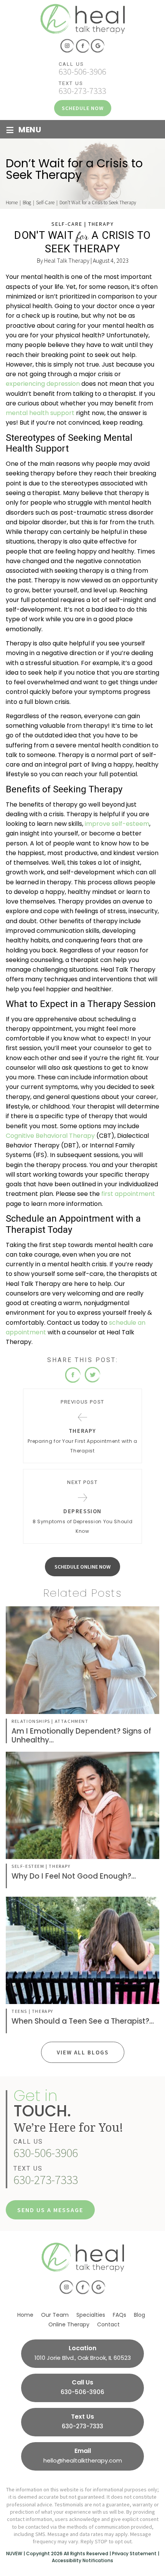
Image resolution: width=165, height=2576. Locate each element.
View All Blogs (83, 2052)
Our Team (55, 2315)
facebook (82, 46)
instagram (67, 46)
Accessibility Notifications (82, 2560)
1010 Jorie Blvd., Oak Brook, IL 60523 (83, 2358)
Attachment (72, 1721)
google (98, 46)
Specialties (91, 2315)
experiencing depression (43, 384)
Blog (139, 2315)
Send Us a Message (50, 2210)
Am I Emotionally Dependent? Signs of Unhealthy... (81, 1736)
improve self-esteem (117, 824)
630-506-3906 (82, 71)
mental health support (40, 413)
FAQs (120, 2315)
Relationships (31, 1721)
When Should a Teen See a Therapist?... (83, 2021)
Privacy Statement (134, 2553)
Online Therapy (69, 2324)
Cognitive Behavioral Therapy (50, 1136)
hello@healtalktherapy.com (83, 2460)
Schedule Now (83, 108)
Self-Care (67, 224)
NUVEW (14, 2553)
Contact (108, 2324)
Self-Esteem (28, 1866)
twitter (92, 1375)
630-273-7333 (82, 91)
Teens (19, 2011)
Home (25, 2315)
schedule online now (82, 1567)
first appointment (128, 1194)
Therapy (101, 224)
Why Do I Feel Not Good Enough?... (74, 1876)
